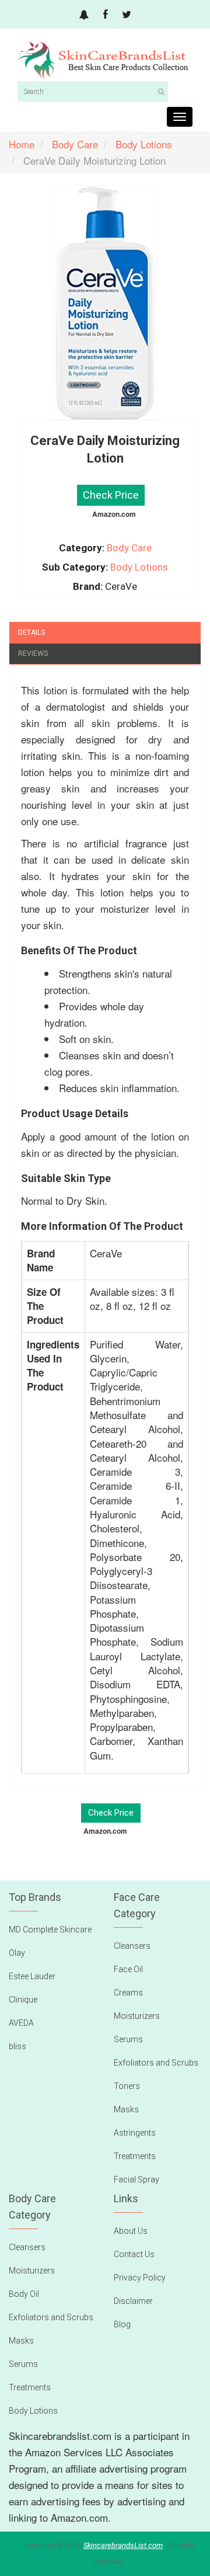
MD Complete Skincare (50, 1930)
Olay (17, 1953)
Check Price (111, 495)
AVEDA (21, 2023)
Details (32, 632)
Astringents (135, 2133)
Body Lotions (139, 567)
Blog (122, 2324)
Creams (128, 1993)
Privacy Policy (140, 2278)
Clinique (23, 2000)
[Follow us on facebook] (105, 15)
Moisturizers (137, 2016)
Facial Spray (136, 2179)
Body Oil (24, 2294)
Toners (127, 2086)
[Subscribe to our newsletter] (84, 15)
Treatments (135, 2156)
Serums (128, 2039)
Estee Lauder (32, 1976)
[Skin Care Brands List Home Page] (105, 61)
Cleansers (132, 1946)
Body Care (129, 548)
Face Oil (128, 1969)
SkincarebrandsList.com (123, 2545)
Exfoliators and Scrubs (156, 2063)
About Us (131, 2231)
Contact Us (134, 2254)
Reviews (33, 653)
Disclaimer (133, 2301)
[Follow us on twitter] (127, 15)
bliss (17, 2046)
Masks (126, 2109)
